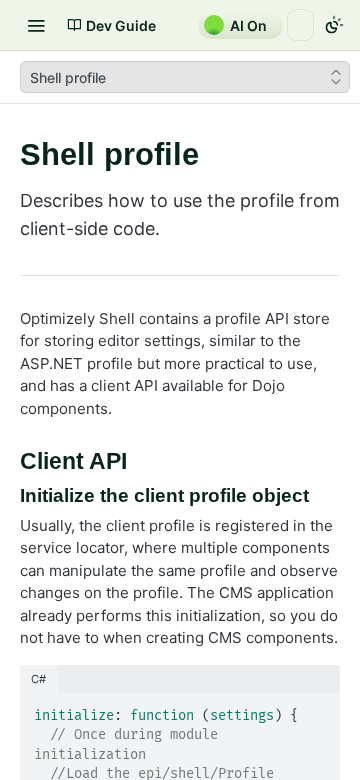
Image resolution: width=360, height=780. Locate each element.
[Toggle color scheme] (334, 25)
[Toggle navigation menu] (36, 25)
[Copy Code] (316, 710)
